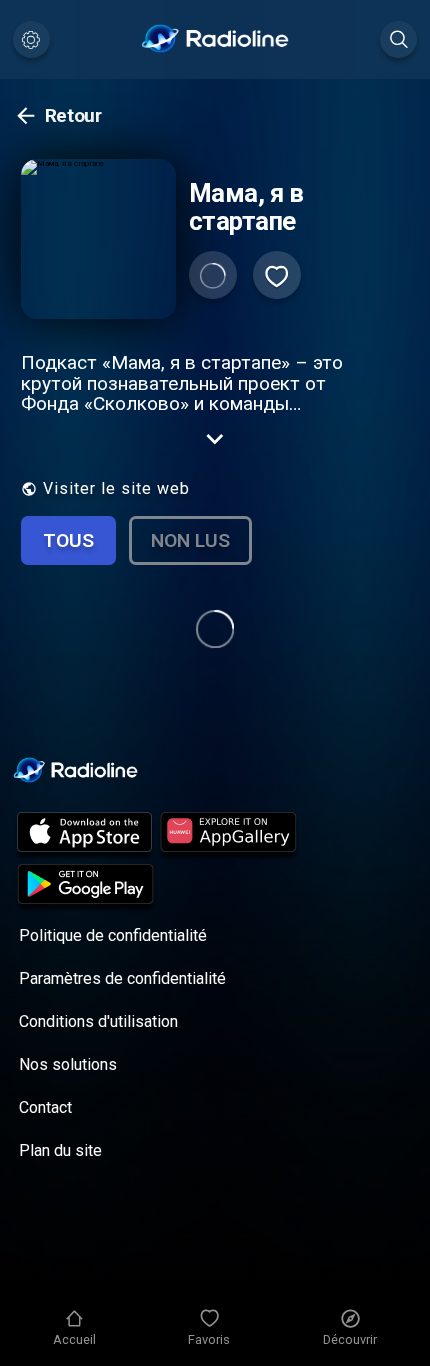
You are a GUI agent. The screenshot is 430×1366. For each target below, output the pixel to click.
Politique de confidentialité (113, 935)
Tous (68, 540)
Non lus (190, 540)
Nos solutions (68, 1064)
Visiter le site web (116, 488)
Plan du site (60, 1150)
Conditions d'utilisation (98, 1021)
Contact (45, 1107)
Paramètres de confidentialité (122, 978)
